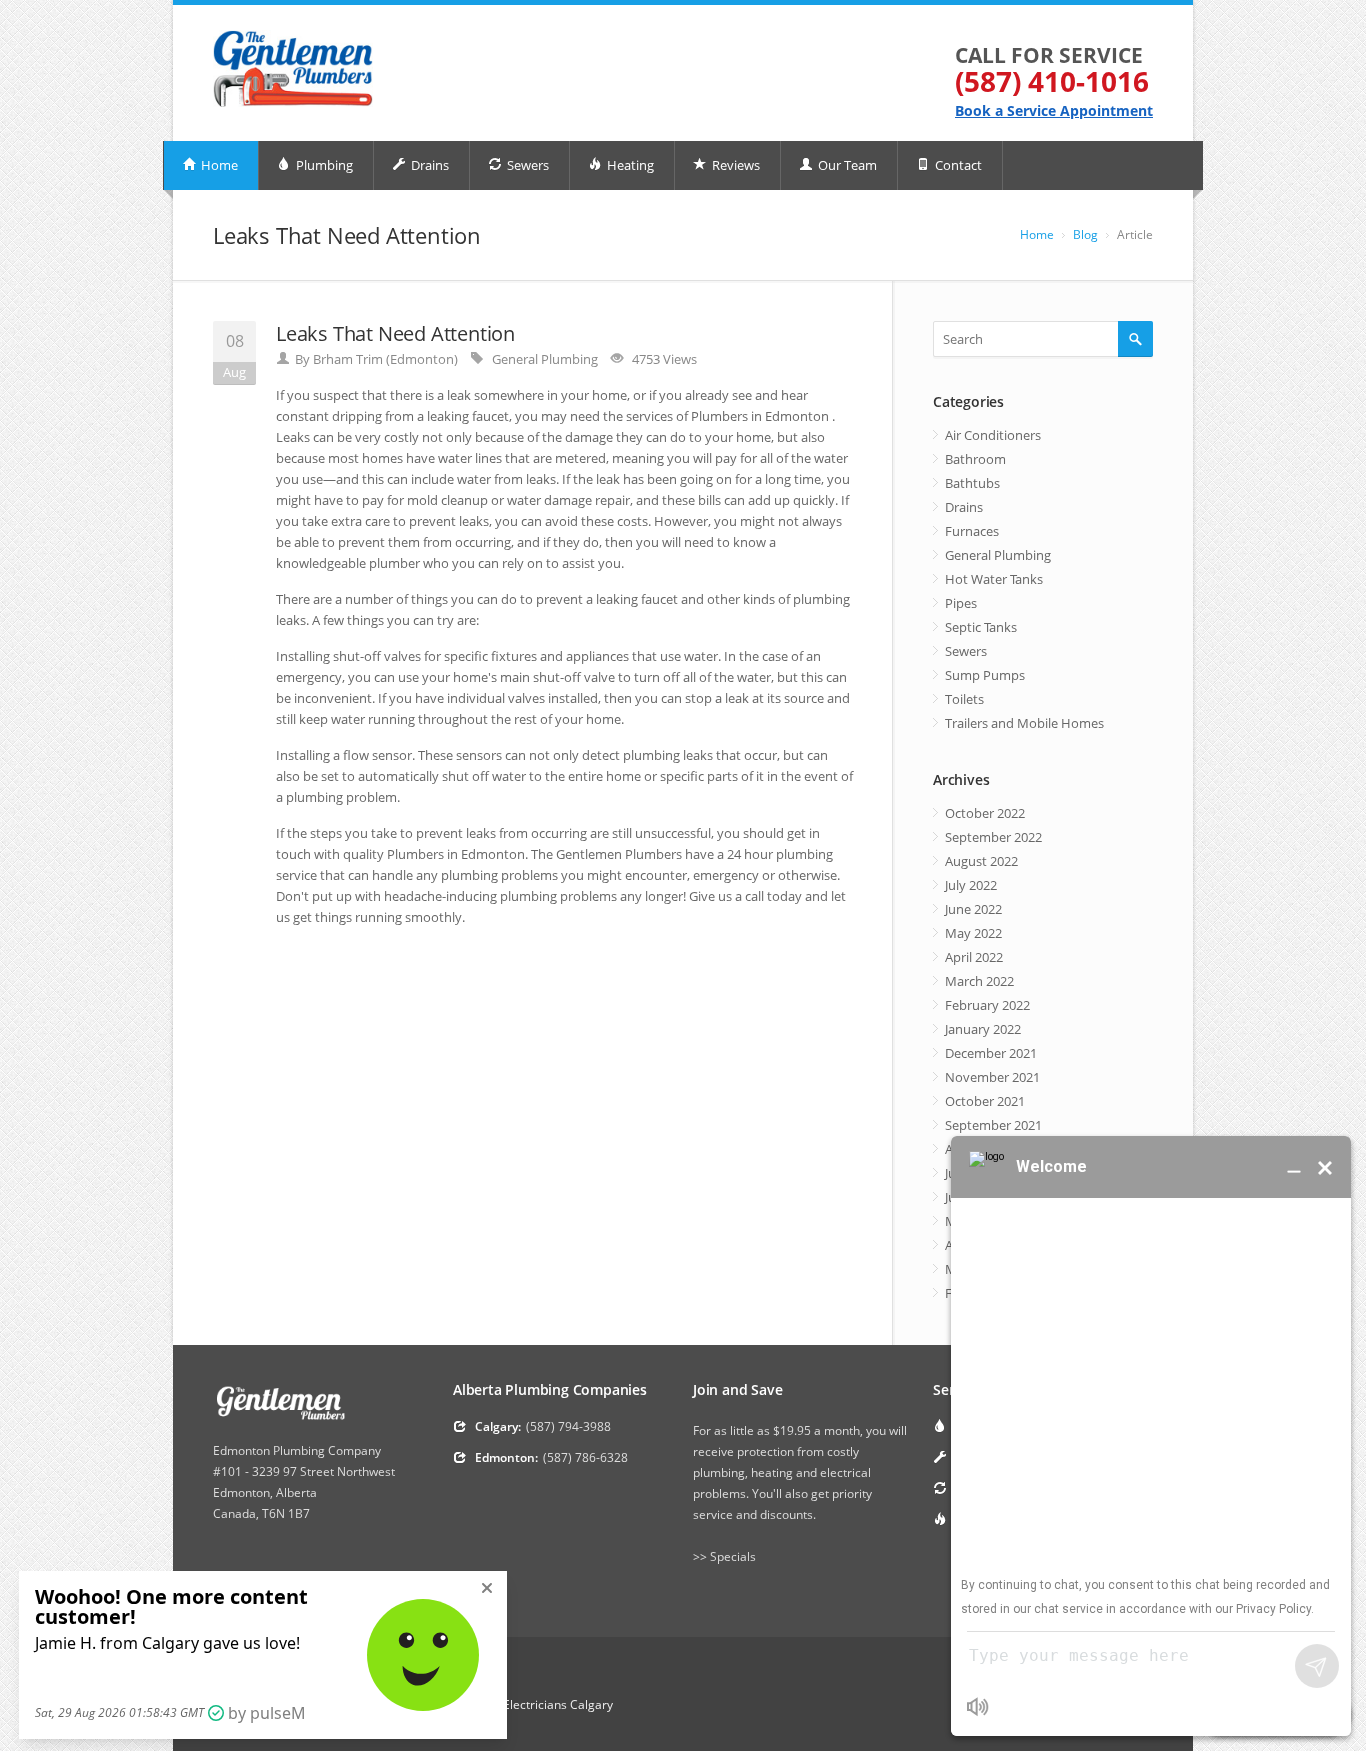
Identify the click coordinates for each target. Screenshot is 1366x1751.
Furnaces (972, 531)
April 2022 (974, 957)
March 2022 (979, 981)
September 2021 (993, 1125)
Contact (957, 165)
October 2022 (985, 813)
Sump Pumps (985, 675)
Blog (1085, 234)
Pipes (961, 603)
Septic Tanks (981, 627)
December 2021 (991, 1053)
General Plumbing (545, 359)
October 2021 (985, 1101)
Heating (629, 165)
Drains (428, 165)
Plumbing (323, 165)
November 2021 (992, 1077)
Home (218, 165)
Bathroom (975, 459)
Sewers (526, 165)
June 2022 (973, 909)
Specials (733, 1556)
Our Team (846, 165)
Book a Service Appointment (1054, 110)
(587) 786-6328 (585, 1457)
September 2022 (993, 837)
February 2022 (987, 1005)
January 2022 (983, 1029)
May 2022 (973, 933)
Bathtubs (972, 483)
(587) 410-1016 (1052, 81)
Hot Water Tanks (994, 579)
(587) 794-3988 (568, 1426)
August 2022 (981, 861)
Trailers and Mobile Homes (1024, 723)
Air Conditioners (993, 435)
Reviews (734, 165)
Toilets (964, 699)
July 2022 (971, 885)
